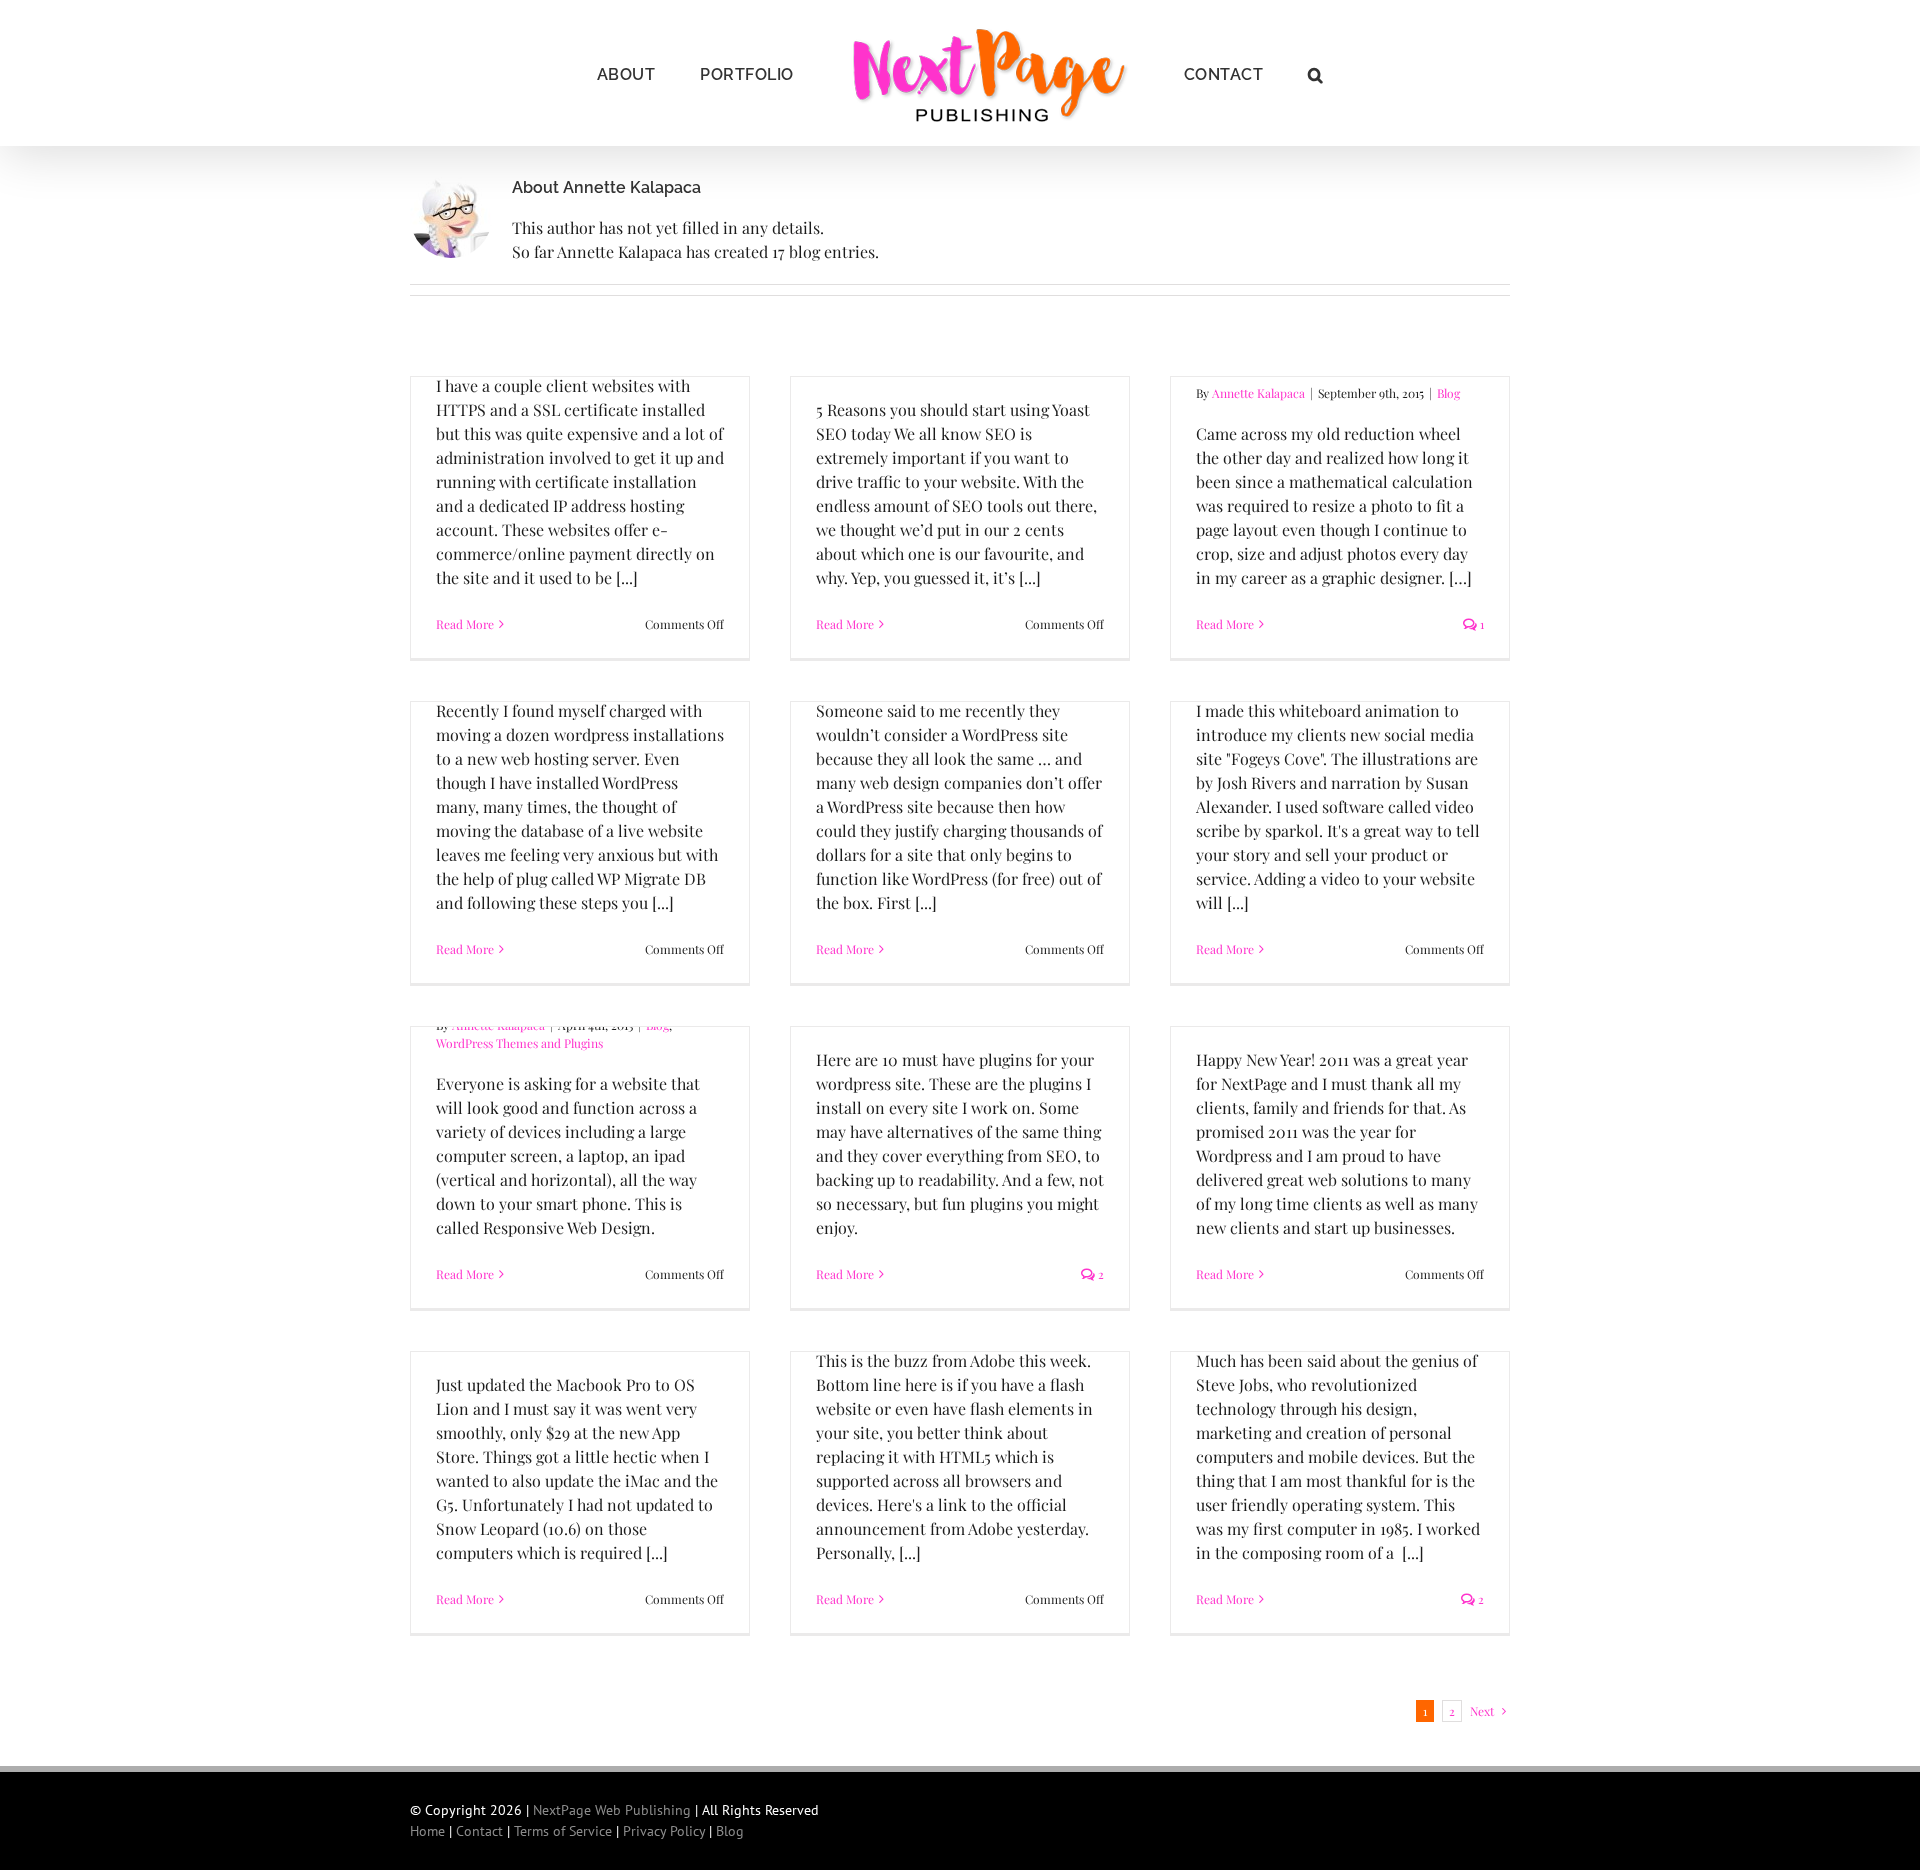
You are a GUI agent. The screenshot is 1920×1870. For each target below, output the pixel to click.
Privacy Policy (664, 1831)
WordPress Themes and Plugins (519, 1043)
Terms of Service (563, 1831)
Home (427, 1831)
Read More (465, 624)
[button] (1264, 73)
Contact (479, 1831)
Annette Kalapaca (1258, 393)
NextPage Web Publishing (612, 1810)
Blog (1448, 393)
